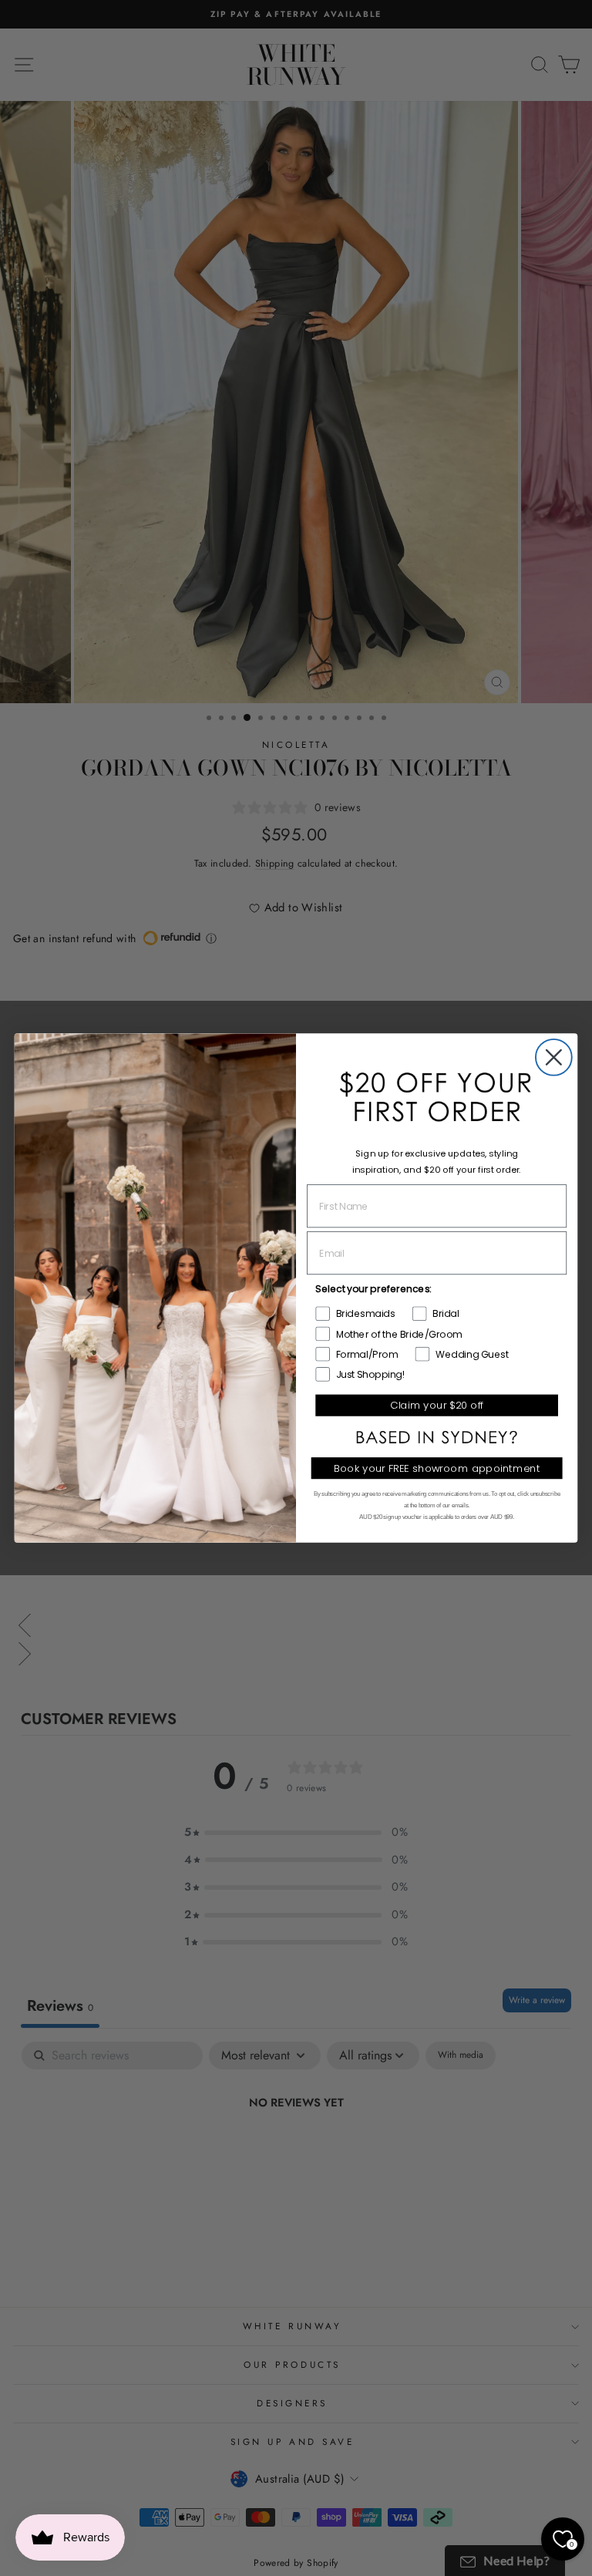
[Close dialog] (554, 1057)
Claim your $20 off (437, 1405)
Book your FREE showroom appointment (437, 1468)
